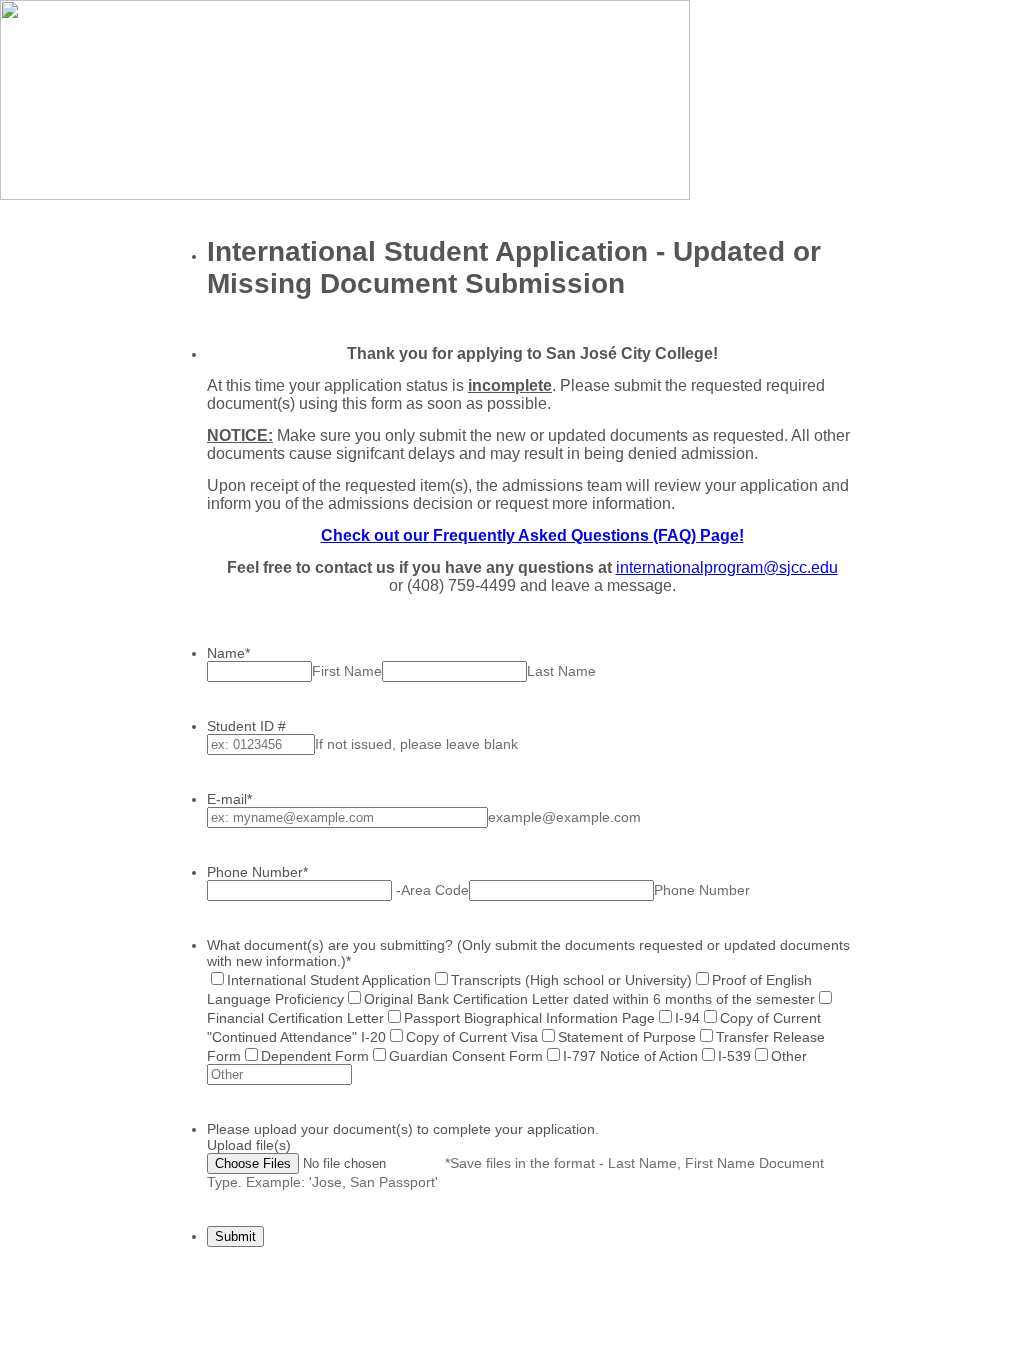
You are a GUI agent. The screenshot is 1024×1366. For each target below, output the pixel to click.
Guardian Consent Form (466, 1056)
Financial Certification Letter (295, 1018)
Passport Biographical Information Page (529, 1018)
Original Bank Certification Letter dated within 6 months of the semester (589, 999)
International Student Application (329, 980)
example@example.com (564, 817)
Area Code (435, 890)
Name (228, 653)
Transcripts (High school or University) (571, 980)
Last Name (561, 671)
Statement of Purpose (627, 1037)
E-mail (229, 799)
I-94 (687, 1018)
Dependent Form (315, 1056)
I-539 (734, 1056)
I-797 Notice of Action (630, 1056)
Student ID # (246, 726)
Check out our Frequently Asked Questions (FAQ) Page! (532, 535)
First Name (347, 671)
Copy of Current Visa (472, 1037)
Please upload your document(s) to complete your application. (403, 1129)
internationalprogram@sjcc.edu (727, 567)
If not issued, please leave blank (416, 744)
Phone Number (257, 872)
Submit (235, 1236)
